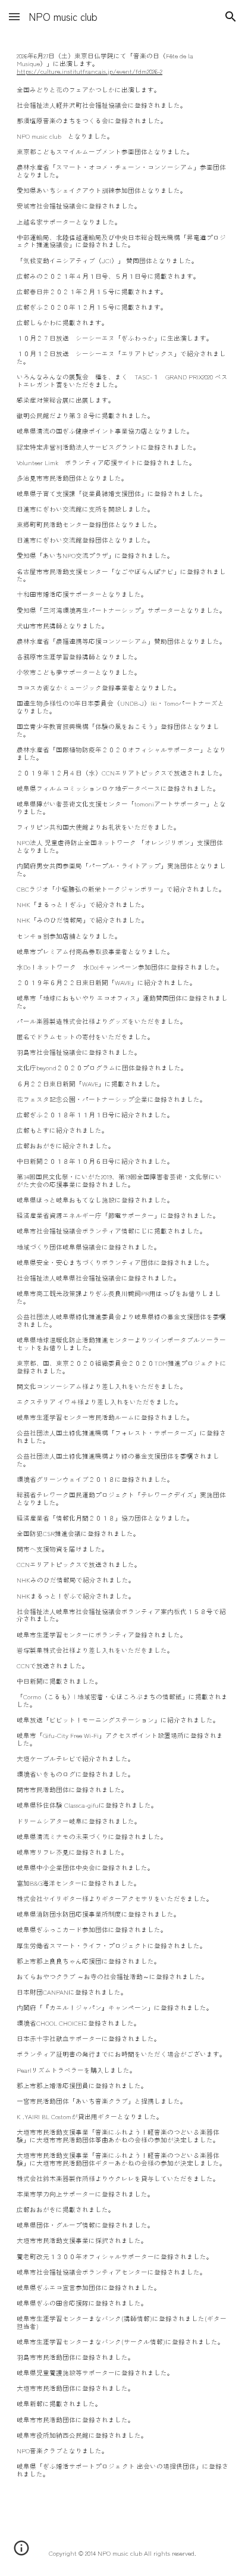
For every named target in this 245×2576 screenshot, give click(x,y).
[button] (14, 16)
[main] (122, 1265)
